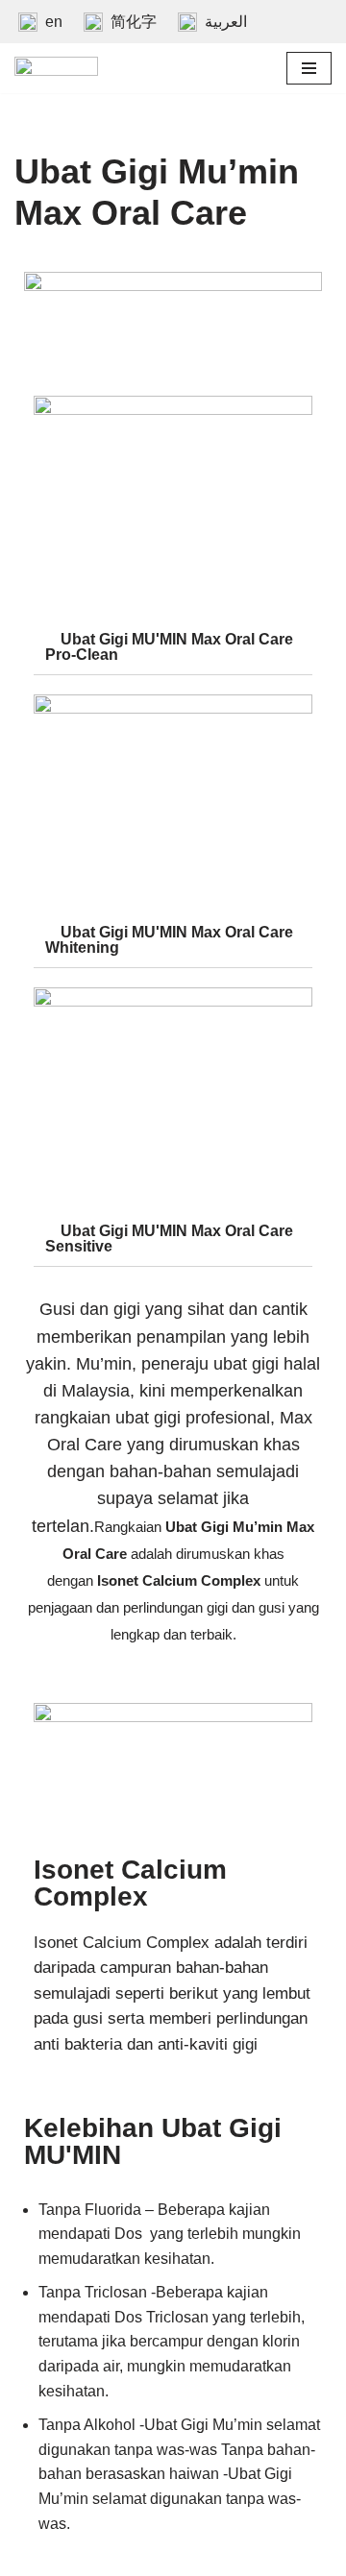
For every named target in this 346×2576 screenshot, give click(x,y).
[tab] (173, 648)
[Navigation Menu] (309, 68)
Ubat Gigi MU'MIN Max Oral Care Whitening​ (169, 940)
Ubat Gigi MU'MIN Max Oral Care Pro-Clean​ (169, 647)
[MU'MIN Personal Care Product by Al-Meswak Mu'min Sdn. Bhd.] (56, 68)
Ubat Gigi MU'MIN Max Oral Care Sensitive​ (169, 1239)
